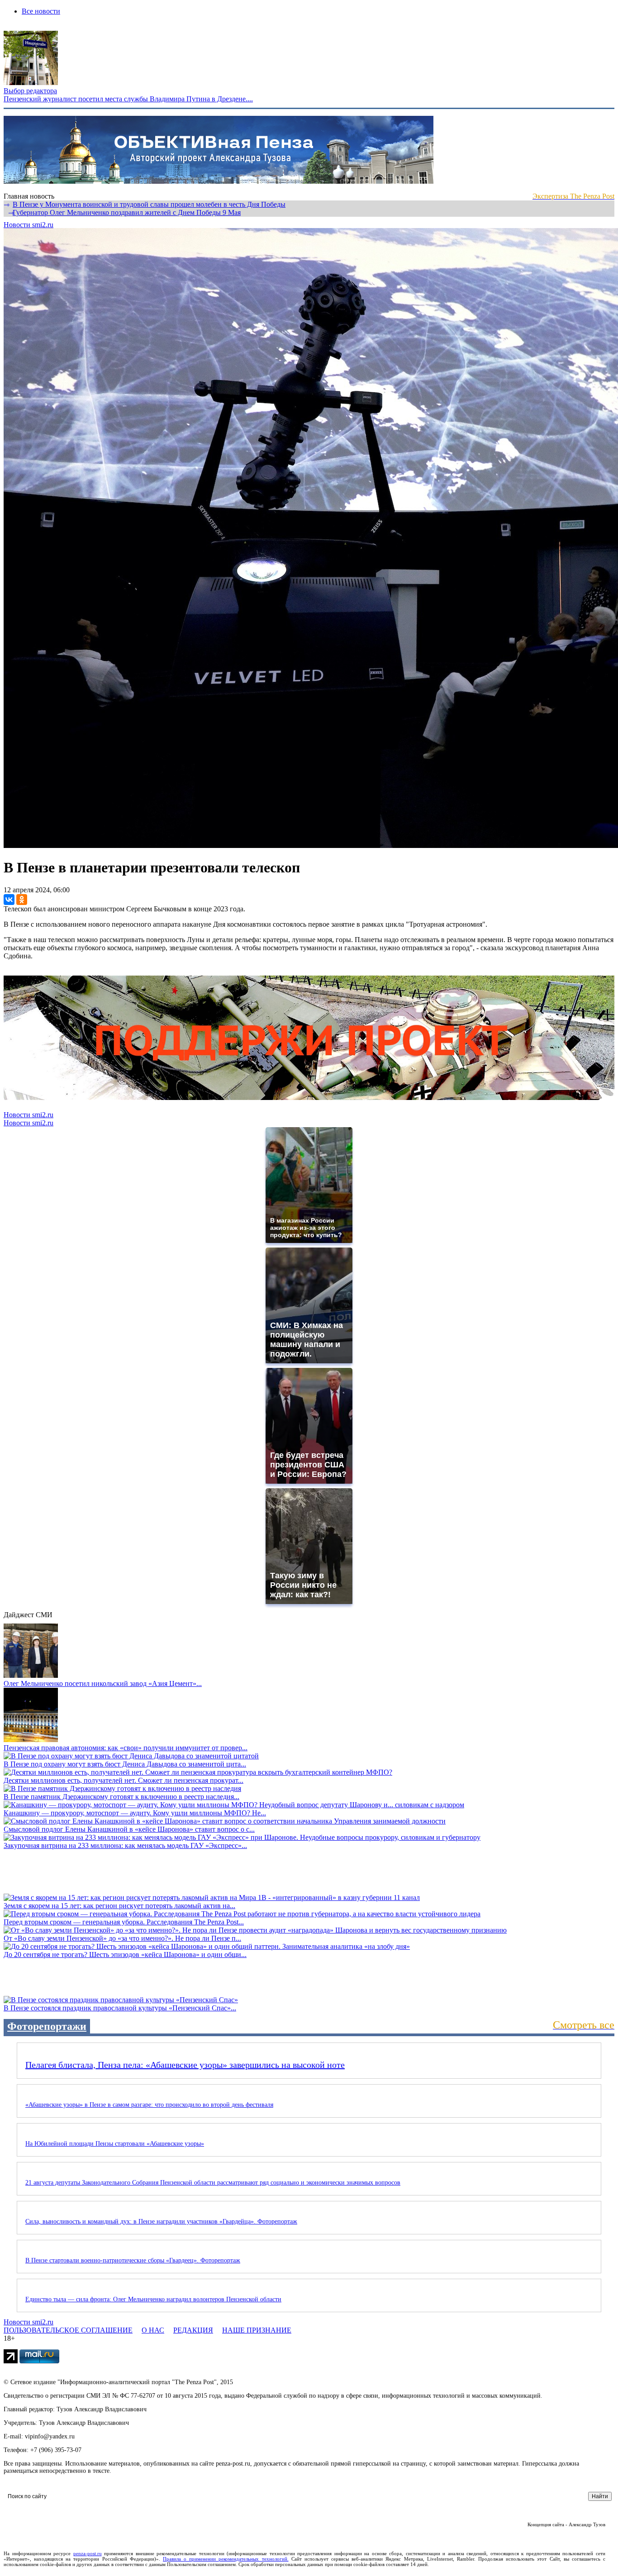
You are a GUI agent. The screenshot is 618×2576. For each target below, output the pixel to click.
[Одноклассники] (22, 900)
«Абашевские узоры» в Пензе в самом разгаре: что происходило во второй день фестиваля (149, 2105)
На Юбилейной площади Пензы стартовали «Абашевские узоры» (115, 2144)
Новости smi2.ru (29, 225)
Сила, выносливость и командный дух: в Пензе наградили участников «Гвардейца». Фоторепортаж (161, 2221)
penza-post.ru (88, 2553)
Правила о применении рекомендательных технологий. (226, 2559)
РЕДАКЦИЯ (193, 2330)
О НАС (153, 2330)
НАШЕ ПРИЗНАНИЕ (257, 2330)
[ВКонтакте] (9, 900)
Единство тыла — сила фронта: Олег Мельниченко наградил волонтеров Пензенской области (153, 2299)
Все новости (41, 11)
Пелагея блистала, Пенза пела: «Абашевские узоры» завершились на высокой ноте (185, 2065)
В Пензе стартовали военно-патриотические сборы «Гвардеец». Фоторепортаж (133, 2260)
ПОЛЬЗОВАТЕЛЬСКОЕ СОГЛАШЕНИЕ (68, 2330)
